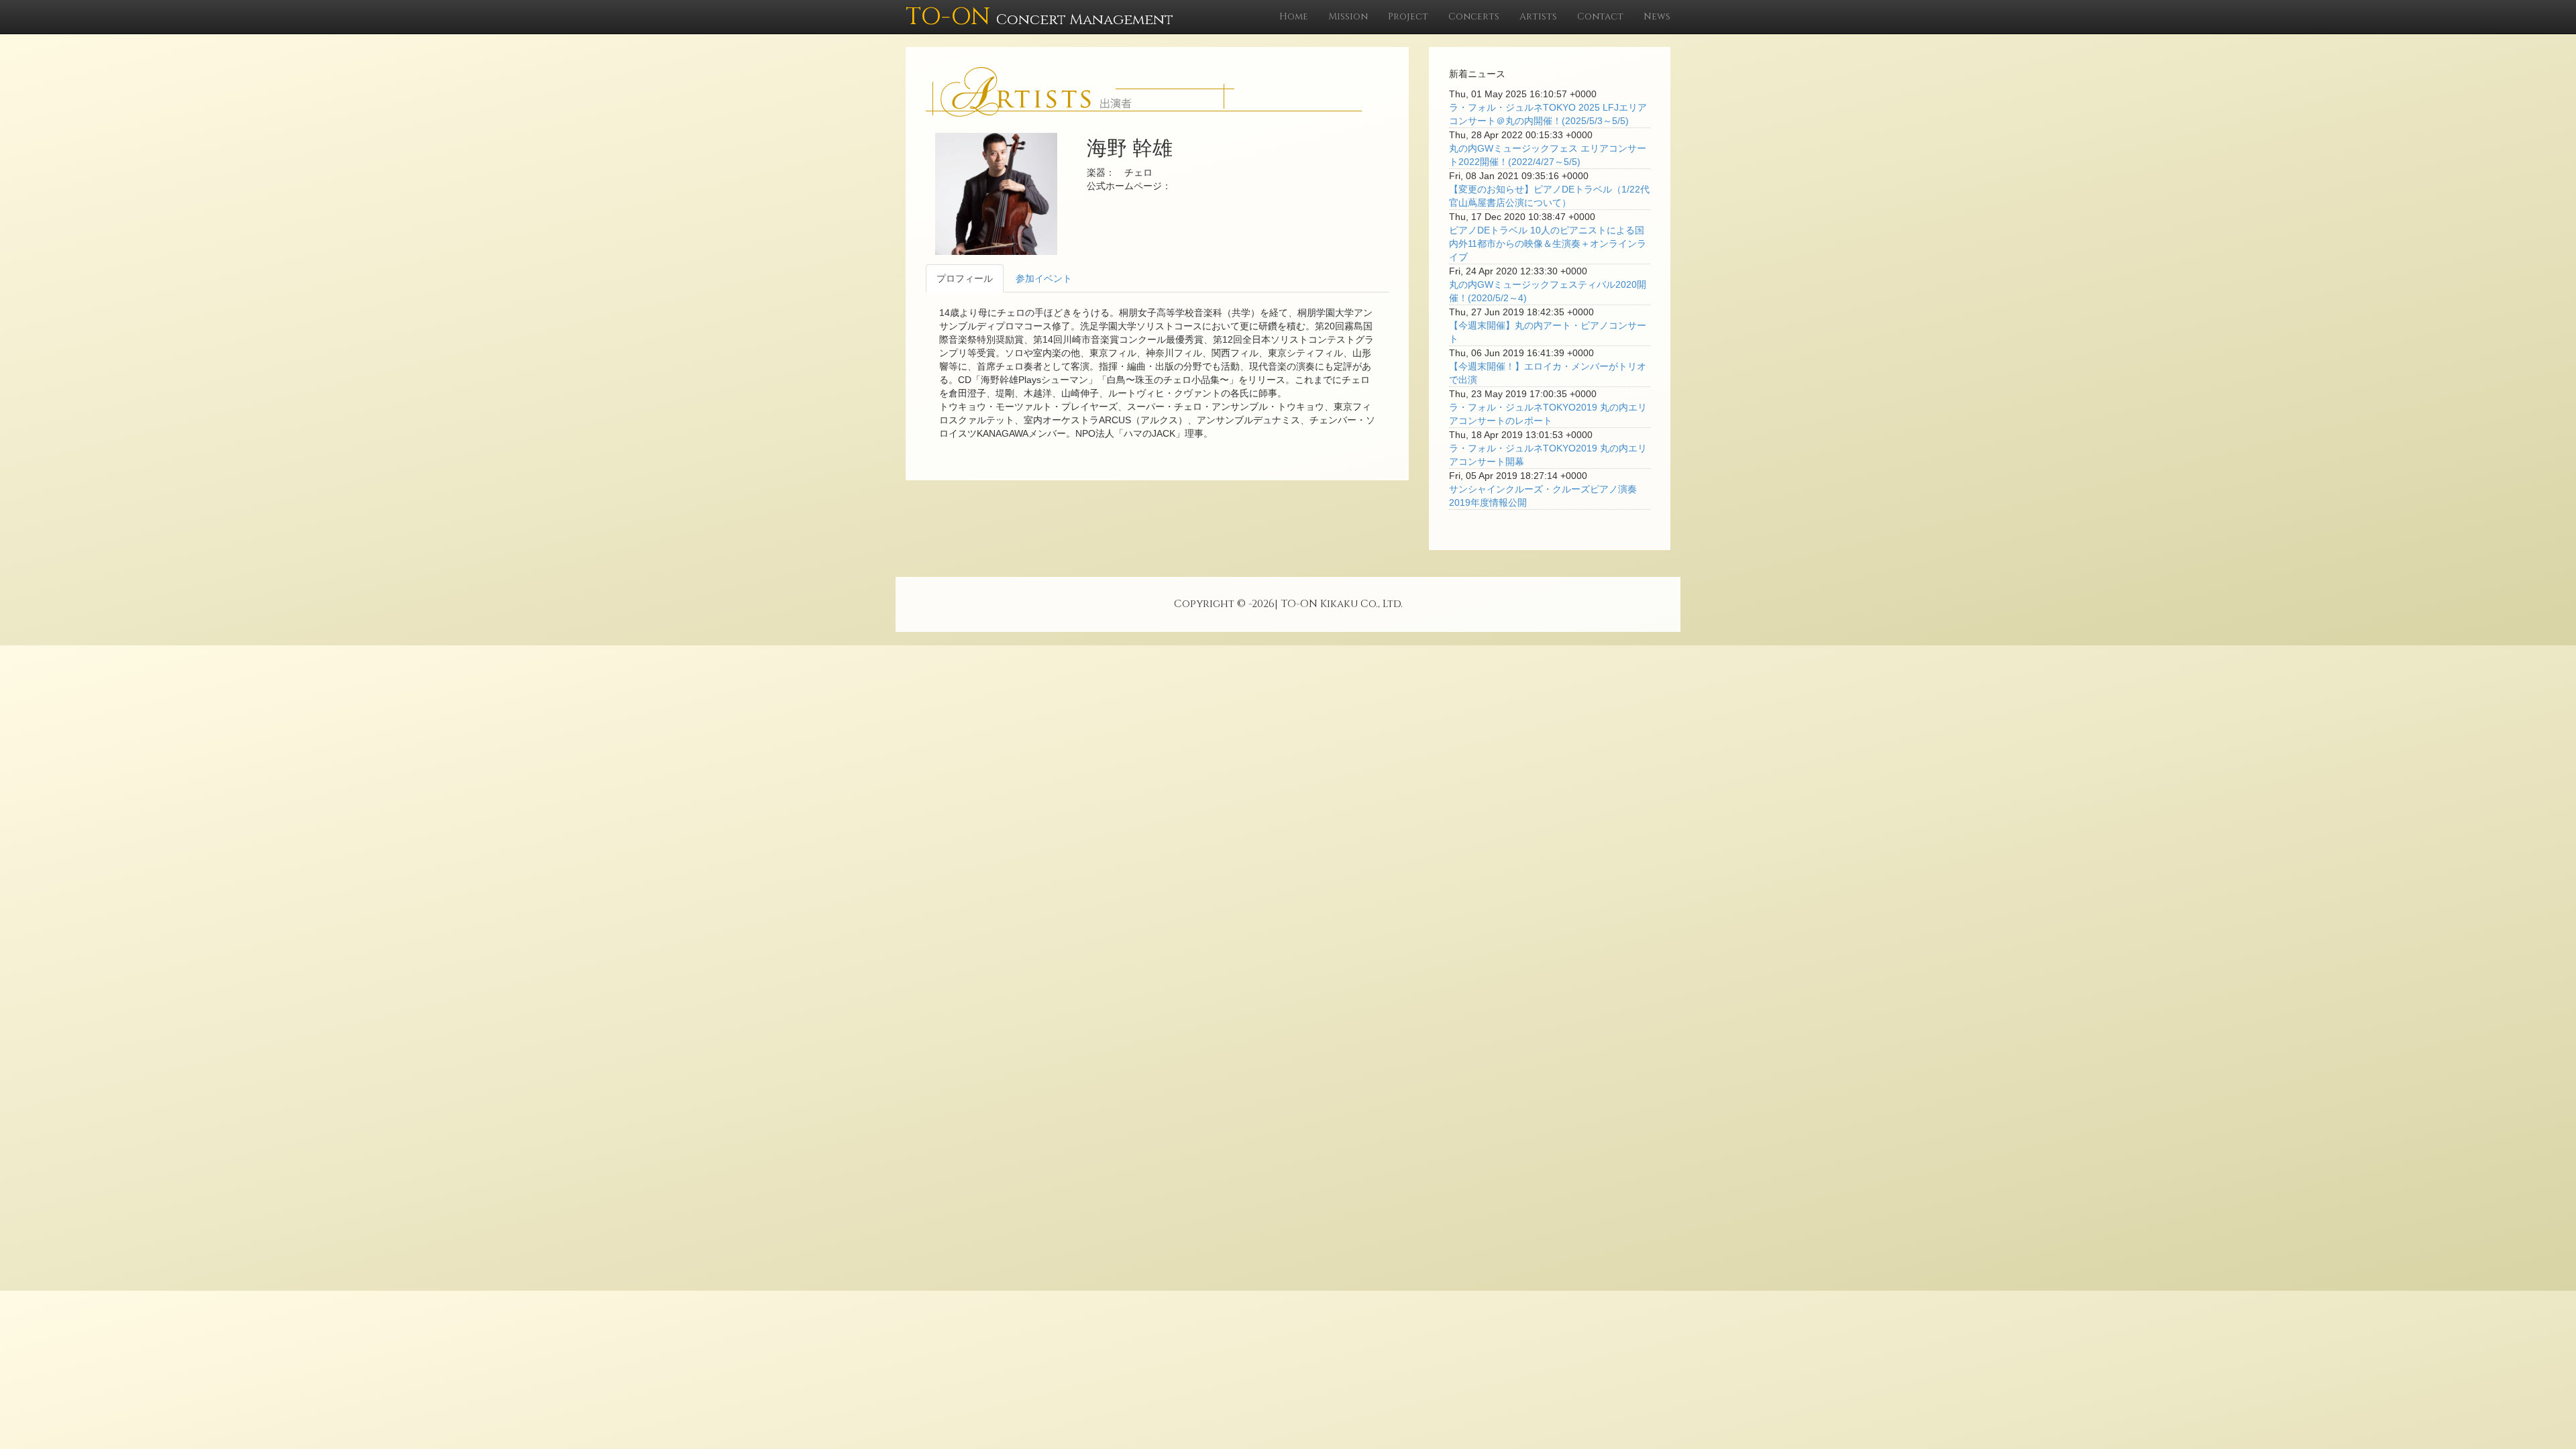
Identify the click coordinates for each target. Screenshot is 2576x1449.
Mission (1348, 16)
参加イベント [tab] (1044, 278)
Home (1294, 16)
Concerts (1474, 16)
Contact (1600, 16)
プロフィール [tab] (965, 278)
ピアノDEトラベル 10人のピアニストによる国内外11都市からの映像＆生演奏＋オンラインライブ (1548, 244)
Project (1408, 16)
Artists (1538, 16)
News (1657, 16)
